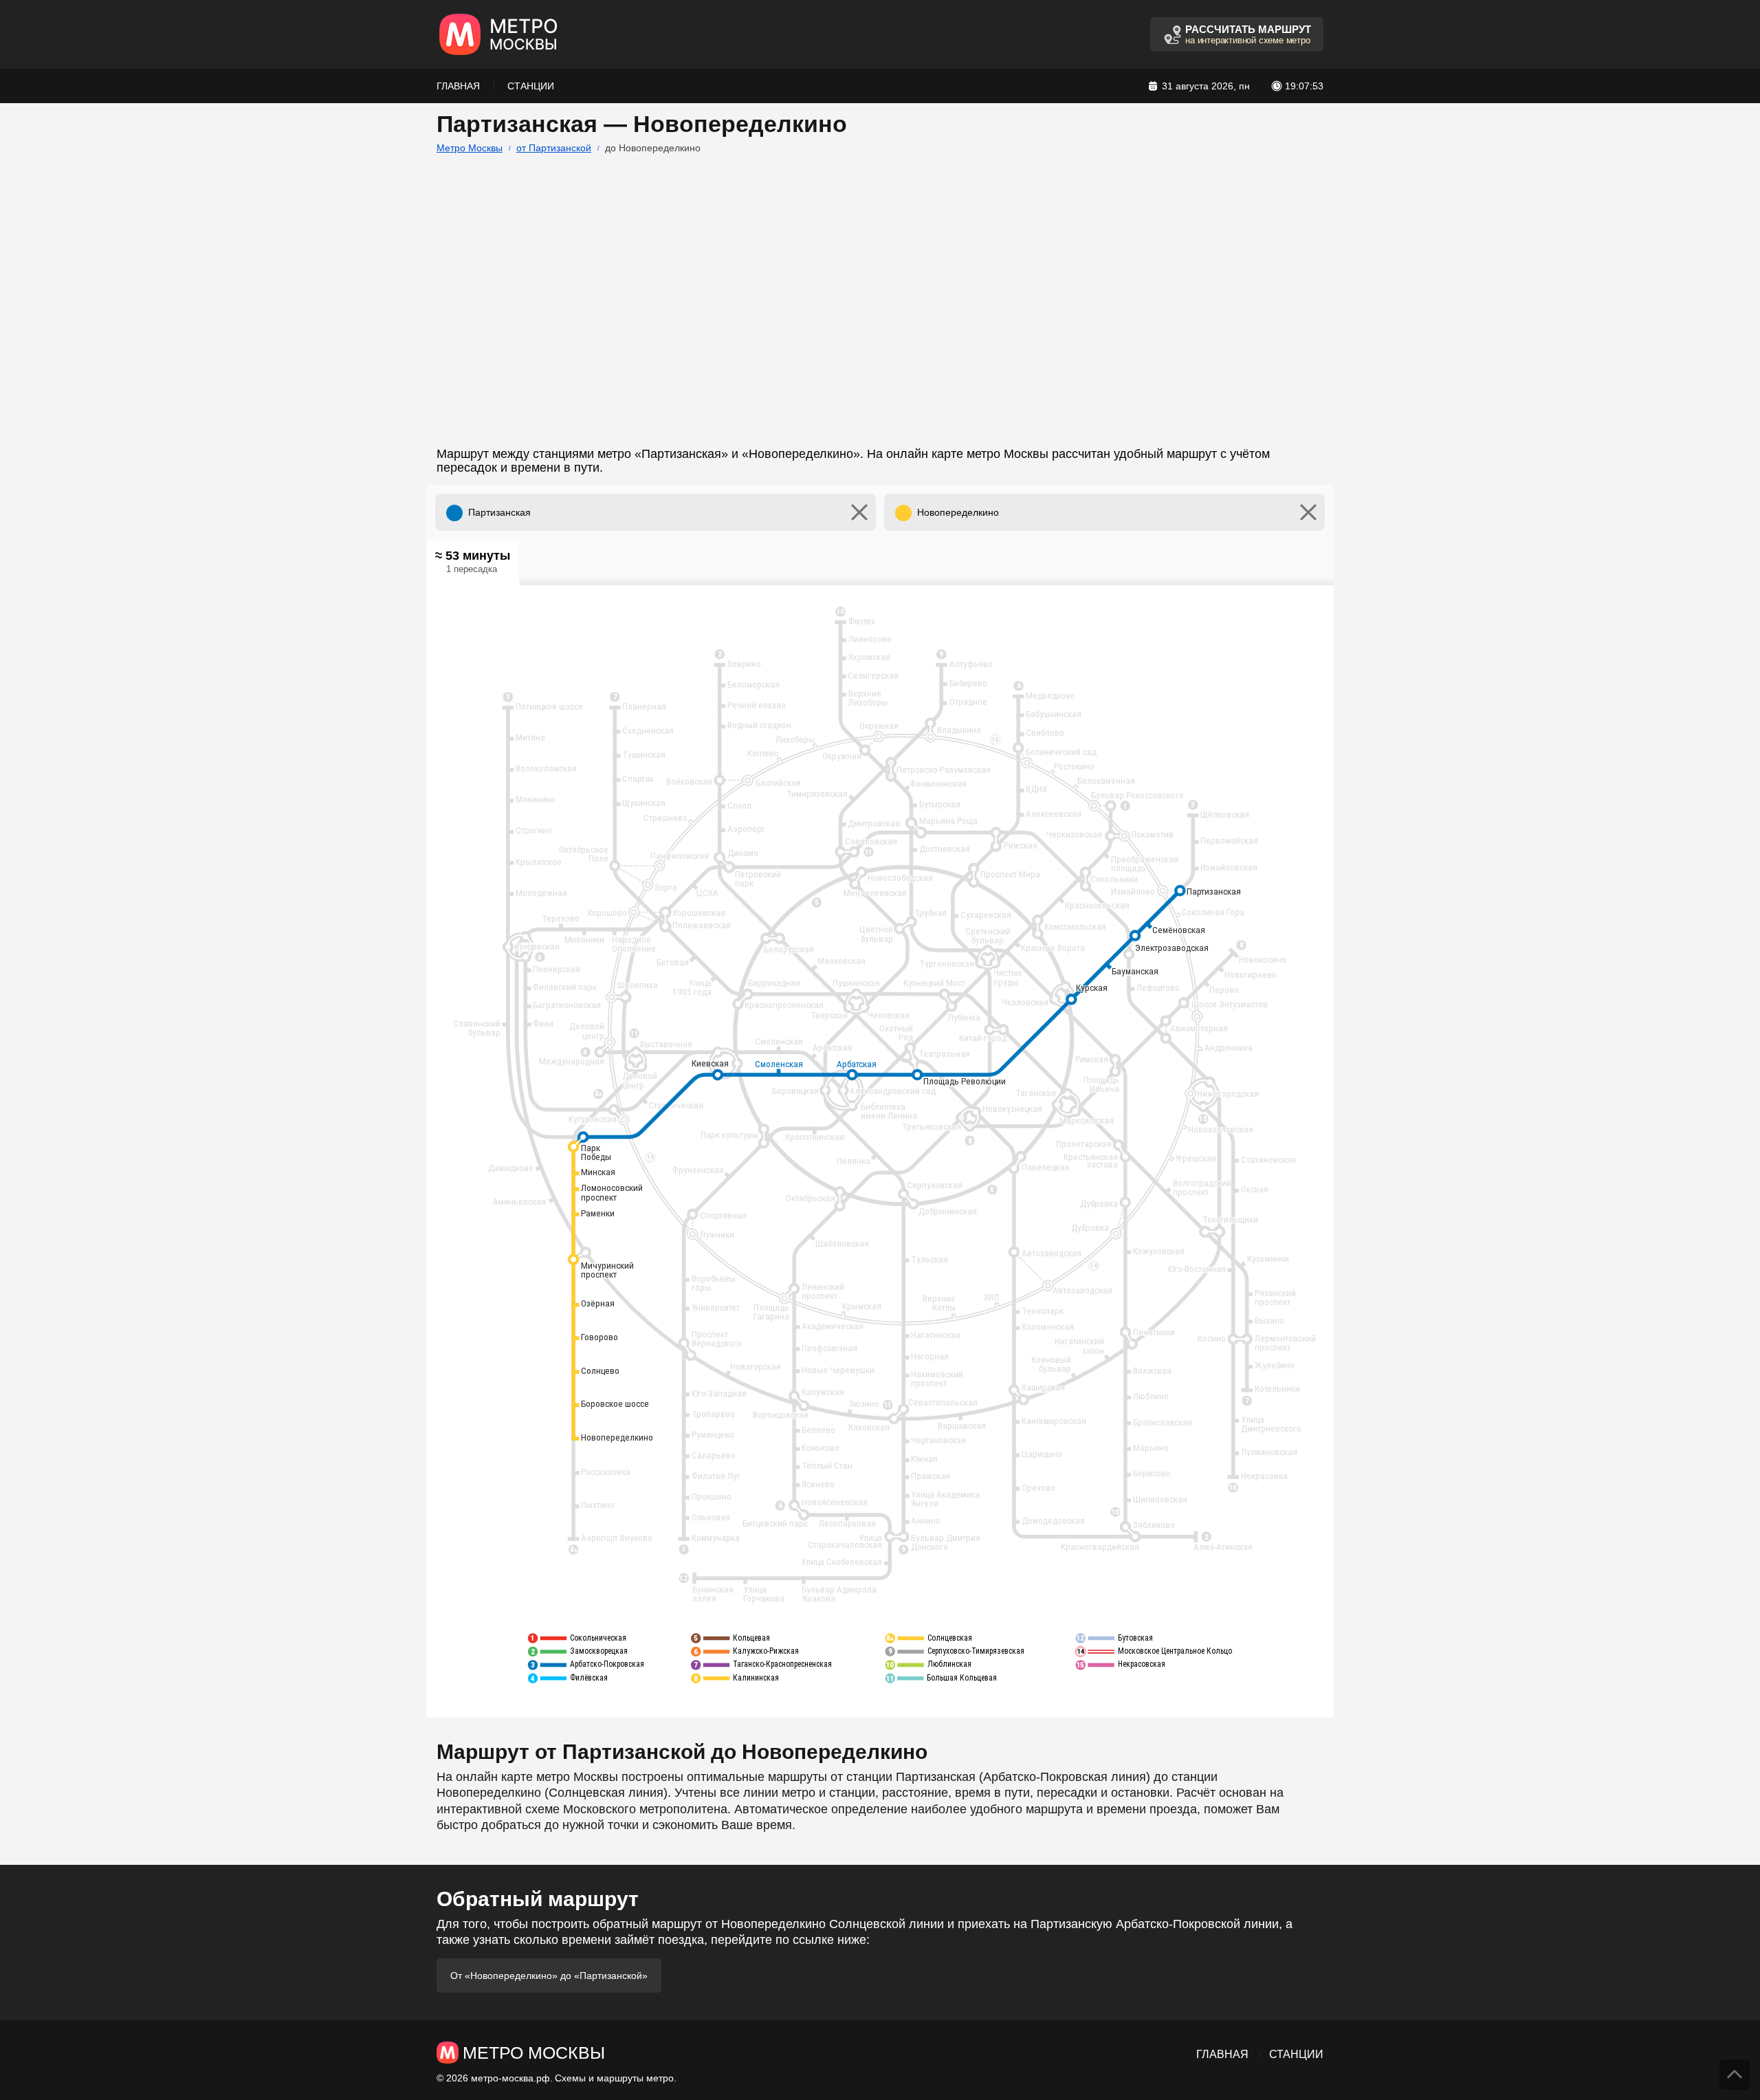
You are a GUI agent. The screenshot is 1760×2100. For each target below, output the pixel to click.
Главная (458, 86)
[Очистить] (859, 512)
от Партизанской (554, 148)
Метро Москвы (470, 148)
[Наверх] (1735, 2075)
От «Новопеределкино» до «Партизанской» (549, 1976)
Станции (531, 86)
